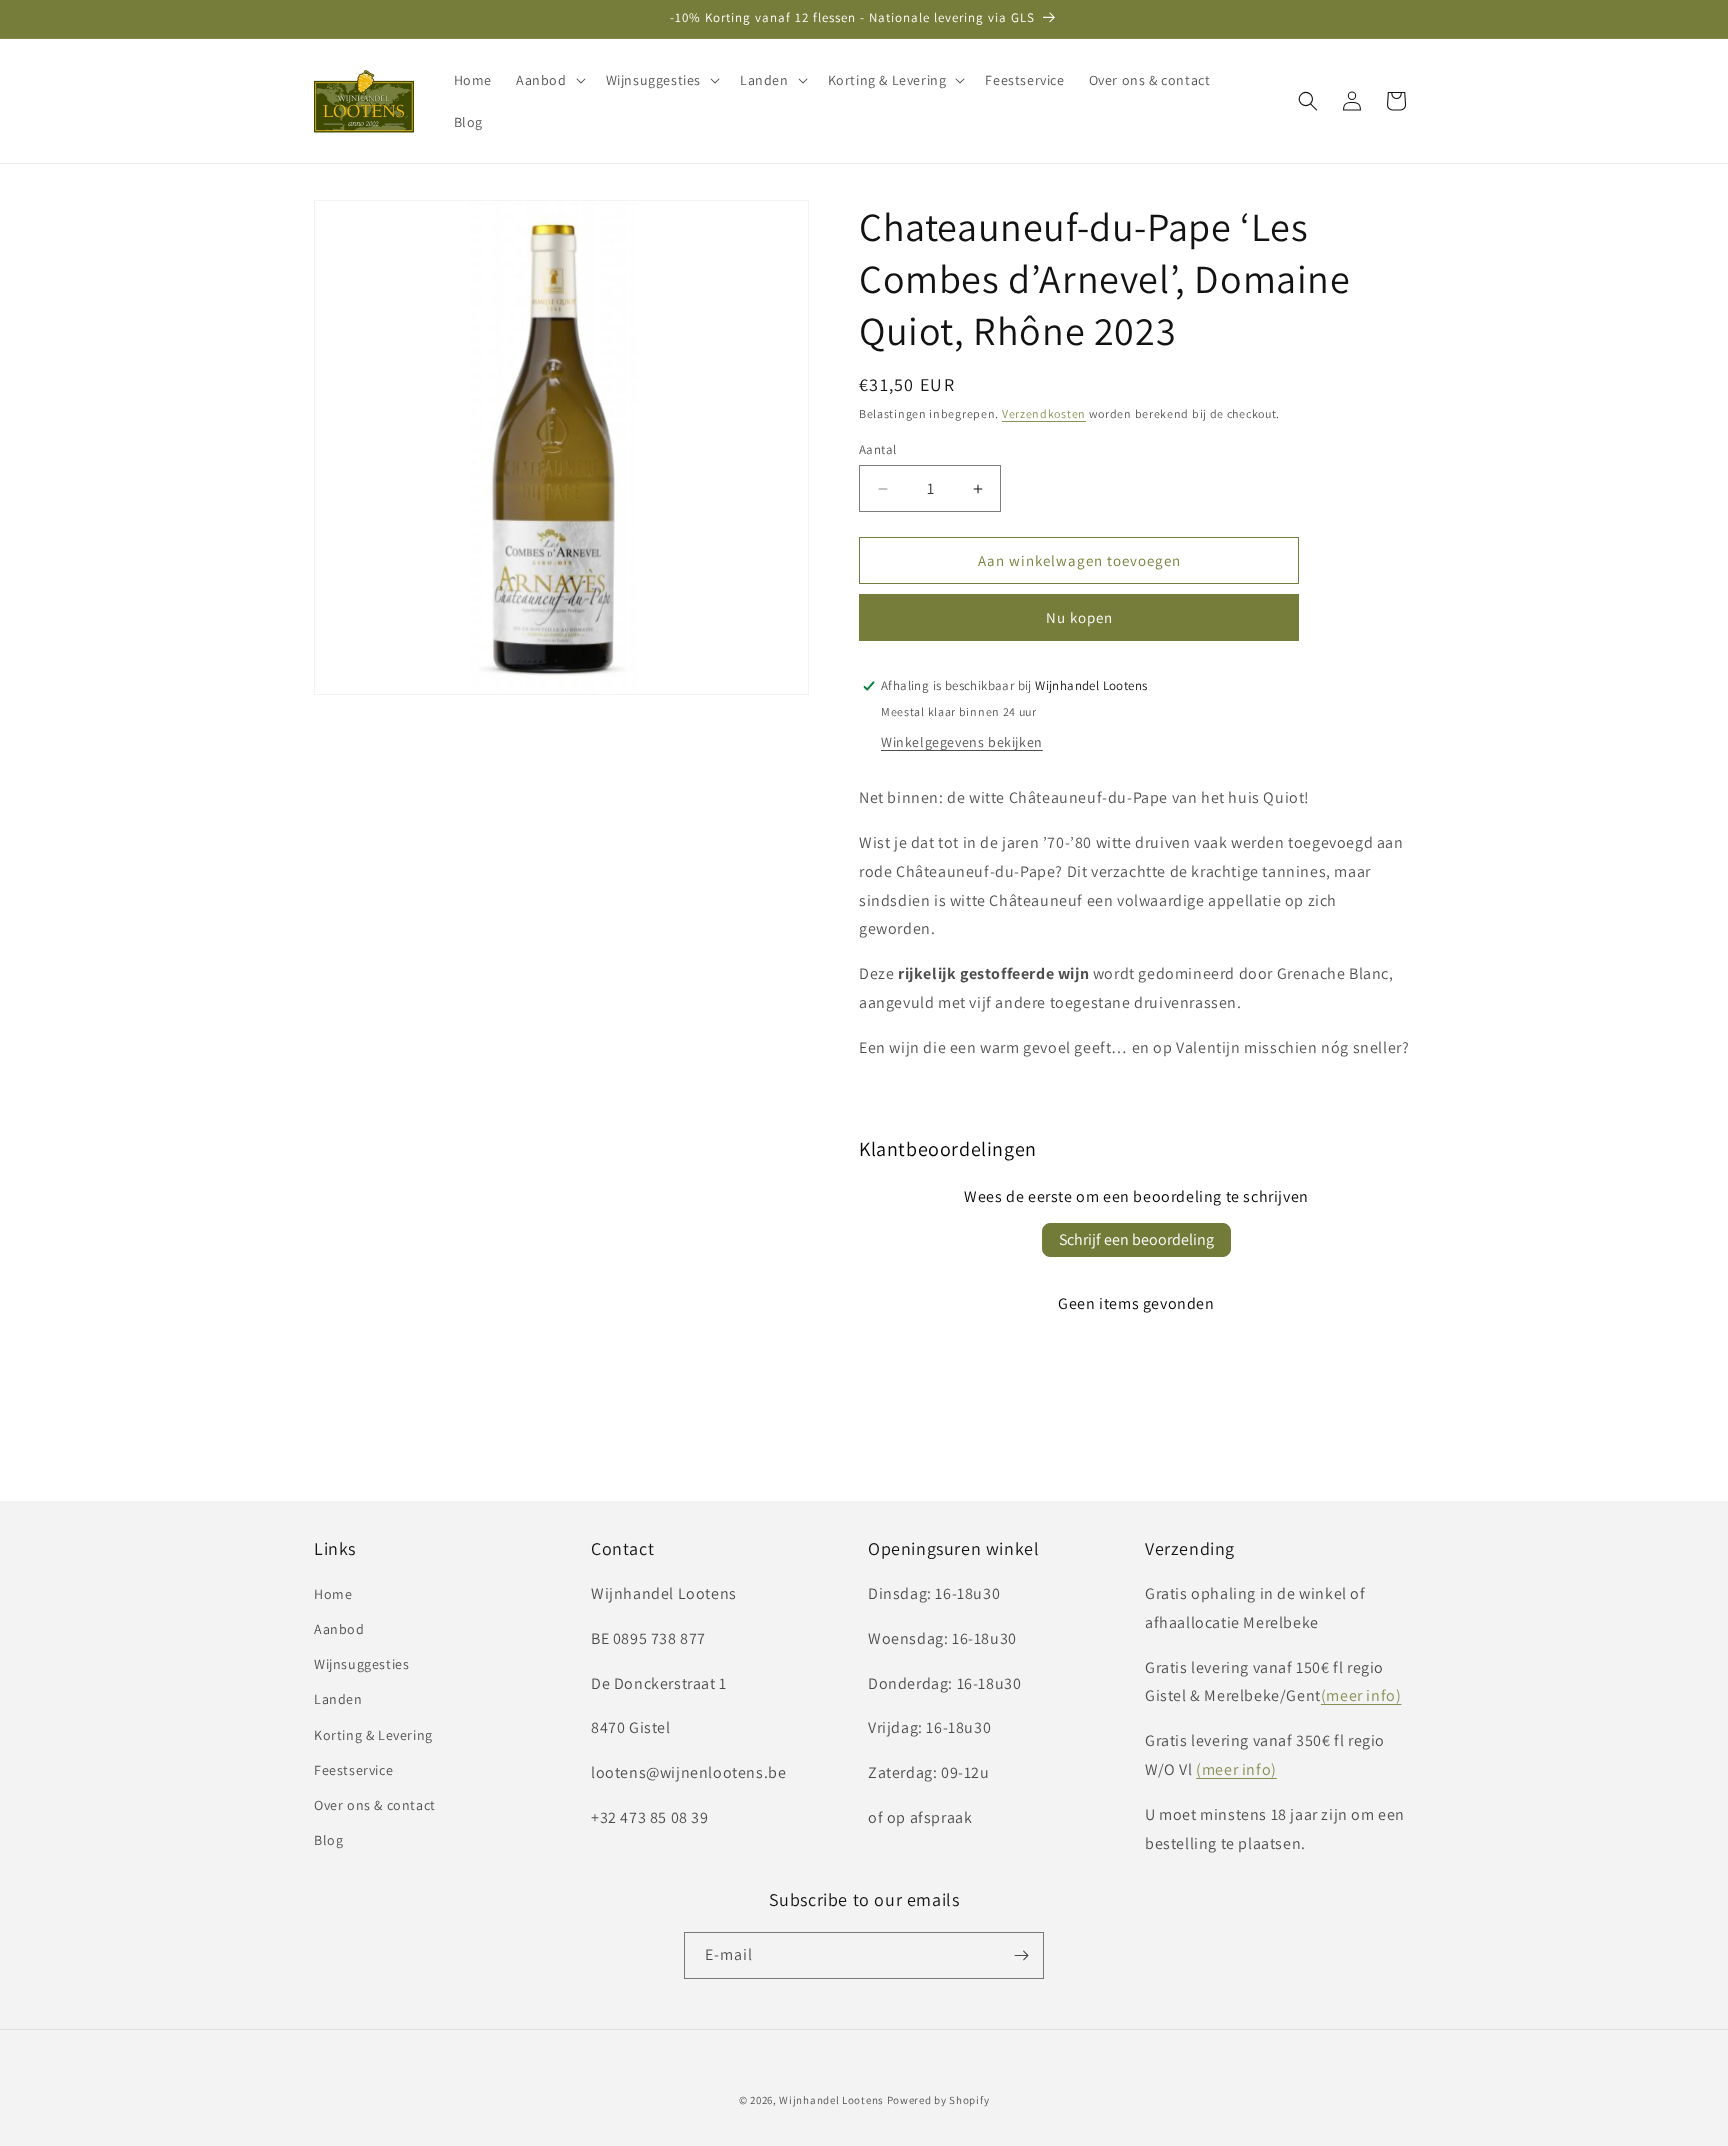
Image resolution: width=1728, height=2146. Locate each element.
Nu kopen (1079, 617)
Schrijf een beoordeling (1136, 1239)
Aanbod (339, 1629)
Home (333, 1594)
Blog (328, 1840)
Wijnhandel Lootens (831, 2100)
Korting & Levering (373, 1735)
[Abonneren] (1021, 1955)
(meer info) (1361, 1695)
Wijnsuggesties (361, 1664)
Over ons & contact (375, 1805)
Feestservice (353, 1770)
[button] (549, 80)
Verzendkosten (1044, 413)
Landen (338, 1699)
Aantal (877, 449)
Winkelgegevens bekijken (962, 742)
